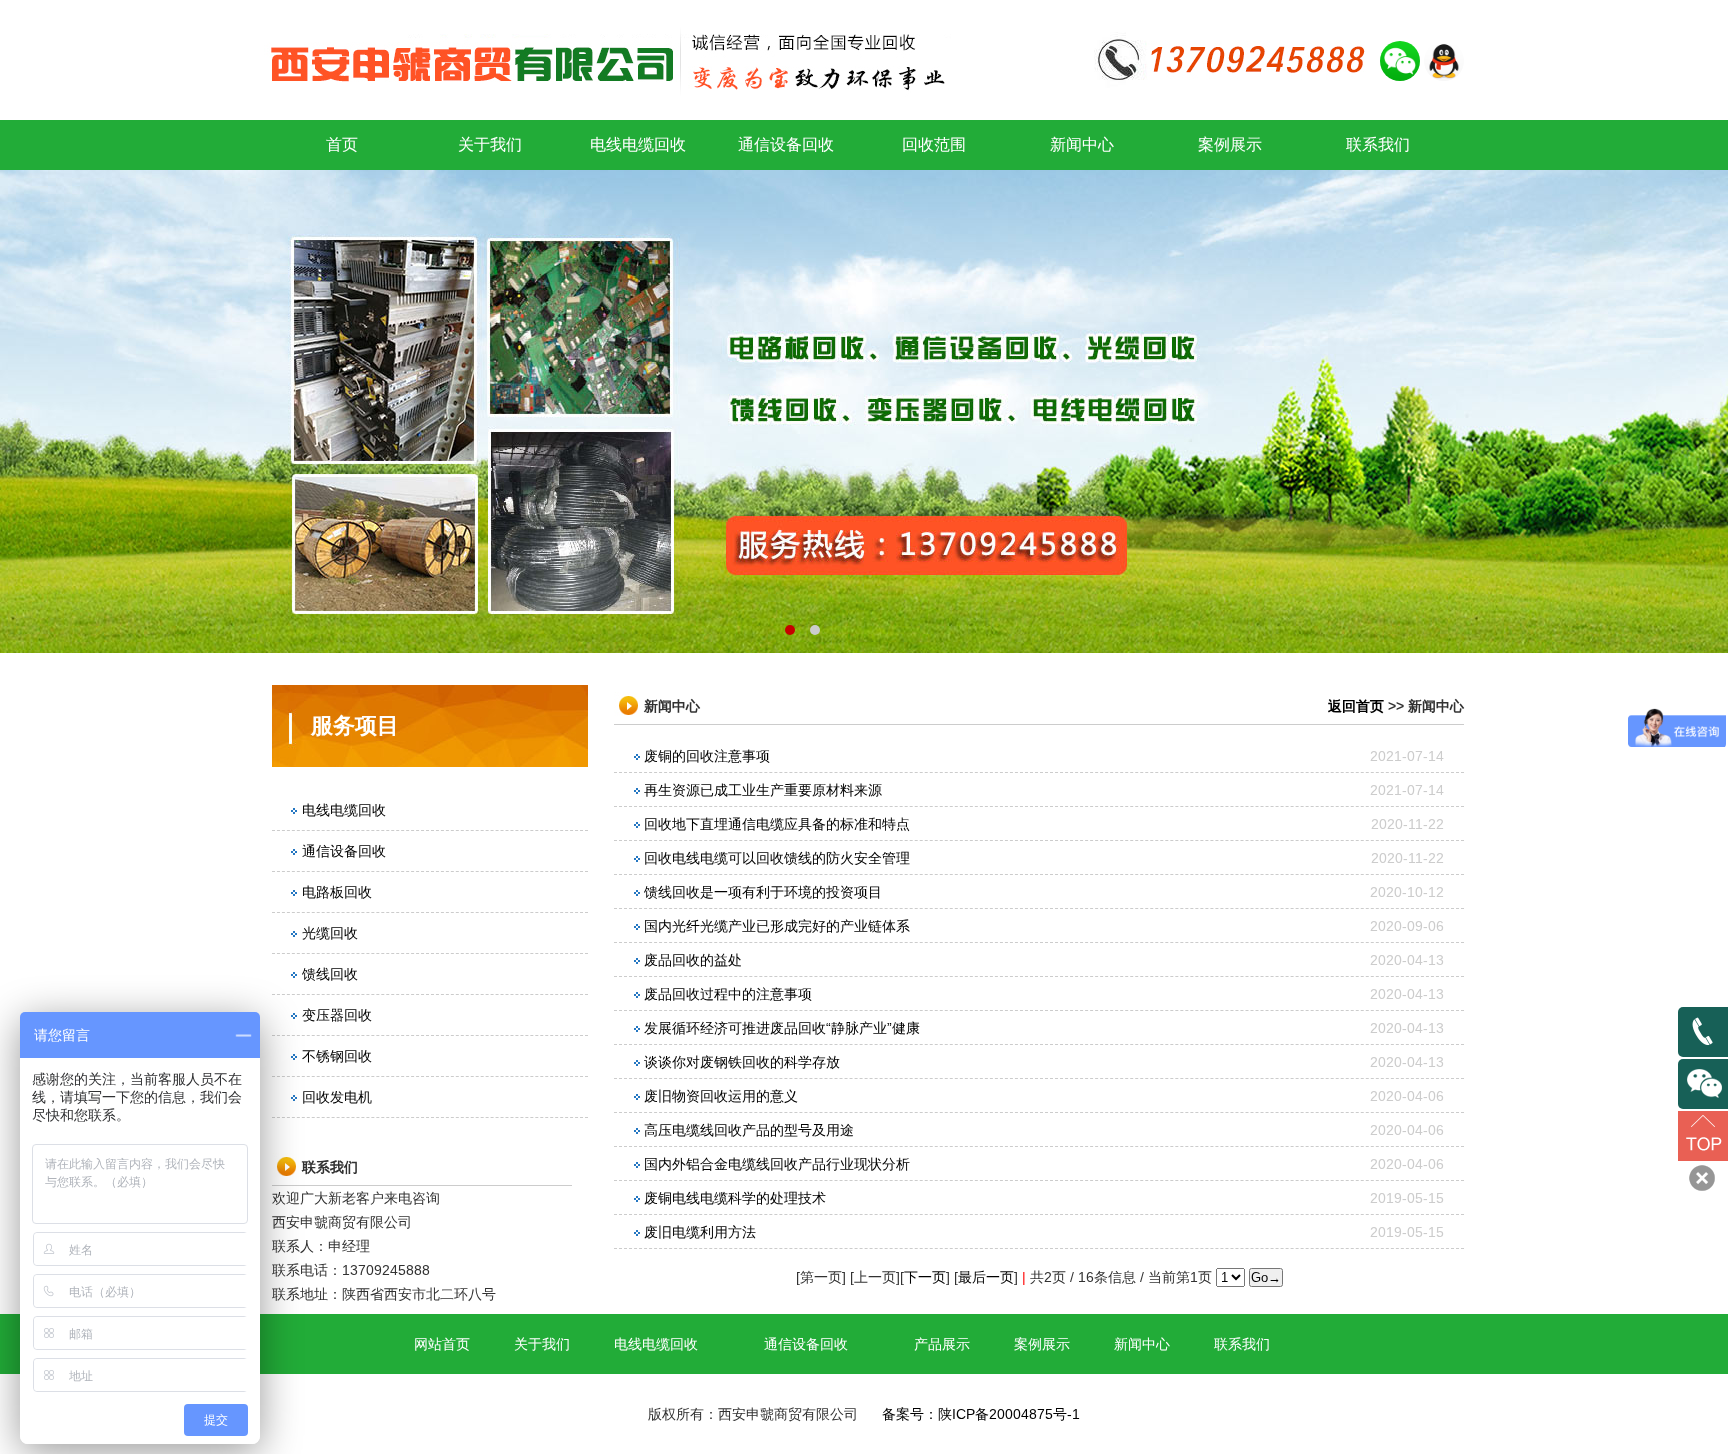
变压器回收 (337, 1015)
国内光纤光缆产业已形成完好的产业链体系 (777, 926)
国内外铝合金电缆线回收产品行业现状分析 (777, 1164)
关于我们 (490, 144)
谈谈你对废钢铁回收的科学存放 (742, 1062)
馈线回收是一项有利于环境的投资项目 (763, 892)
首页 (342, 144)
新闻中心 (1082, 144)
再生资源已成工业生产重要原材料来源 (763, 790)
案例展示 (1230, 144)
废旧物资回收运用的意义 (721, 1096)
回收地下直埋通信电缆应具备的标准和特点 (777, 824)
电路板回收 (337, 892)
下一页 (925, 1277)
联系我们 (1378, 144)
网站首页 (442, 1344)
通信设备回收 (786, 144)
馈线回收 (330, 974)
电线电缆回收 (638, 144)
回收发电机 (337, 1097)
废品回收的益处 (693, 960)
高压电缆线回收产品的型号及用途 (749, 1130)
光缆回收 (330, 933)
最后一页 (986, 1277)
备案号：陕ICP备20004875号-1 (981, 1414)
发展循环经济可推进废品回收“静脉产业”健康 (782, 1028)
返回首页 (1356, 706)
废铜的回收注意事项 (707, 756)
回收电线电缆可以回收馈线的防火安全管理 (777, 858)
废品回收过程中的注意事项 (728, 994)
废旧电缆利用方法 (700, 1232)
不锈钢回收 (337, 1056)
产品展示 (942, 1344)
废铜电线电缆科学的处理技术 (735, 1198)
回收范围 (934, 144)
